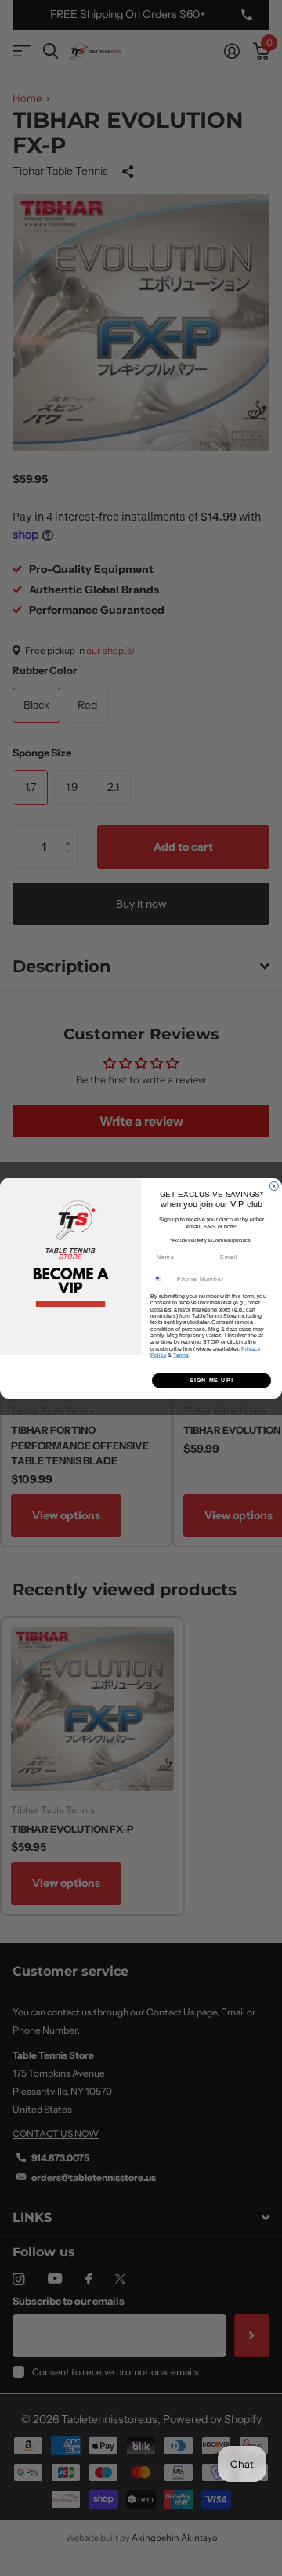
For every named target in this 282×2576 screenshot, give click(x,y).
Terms (181, 1355)
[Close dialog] (274, 1186)
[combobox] (162, 1279)
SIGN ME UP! (211, 1380)
